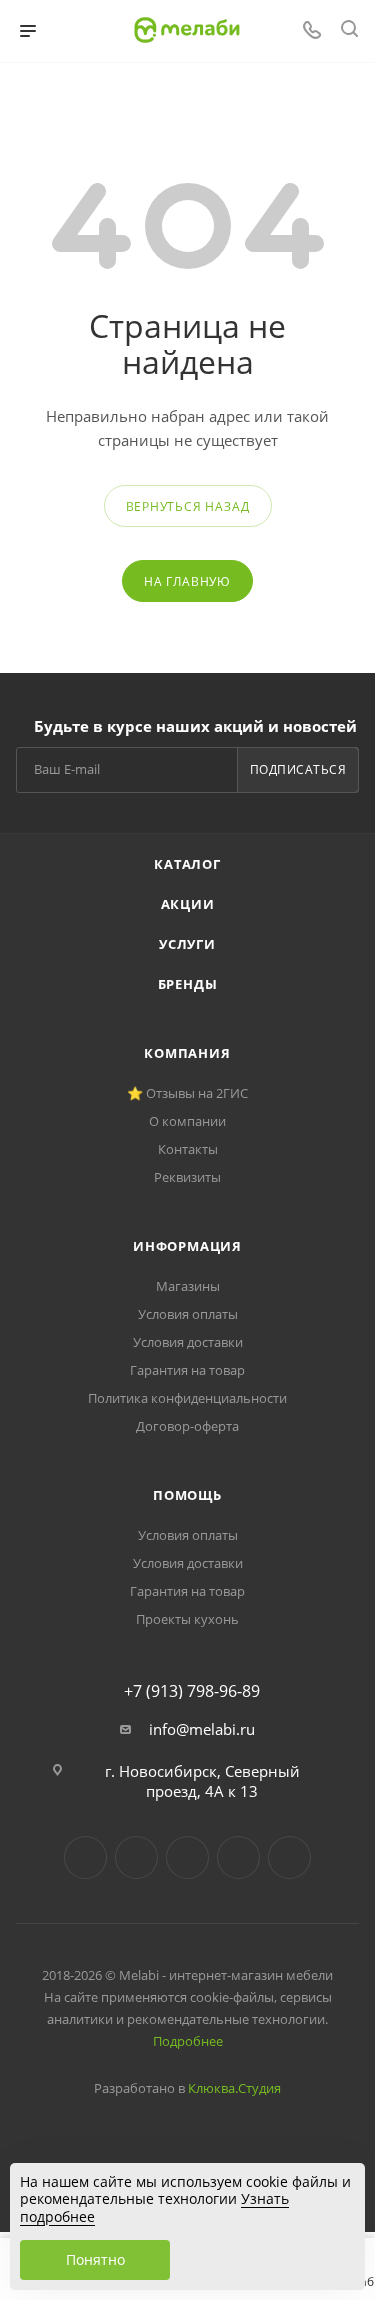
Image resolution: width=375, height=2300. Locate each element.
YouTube (187, 1857)
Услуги (187, 944)
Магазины (188, 1286)
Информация (187, 1246)
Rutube (238, 1857)
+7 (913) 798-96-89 (192, 1691)
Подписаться (298, 769)
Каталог (187, 864)
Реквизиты (187, 1177)
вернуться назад (188, 506)
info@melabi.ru (202, 1729)
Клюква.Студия (234, 2088)
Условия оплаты (188, 1314)
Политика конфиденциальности (187, 1398)
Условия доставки (188, 1342)
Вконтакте (85, 1857)
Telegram (136, 1857)
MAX (289, 1857)
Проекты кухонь (187, 1619)
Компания (187, 1053)
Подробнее (188, 2041)
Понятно (95, 2259)
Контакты (188, 1149)
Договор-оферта (187, 1426)
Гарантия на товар (187, 1370)
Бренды (188, 984)
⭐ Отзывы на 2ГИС (187, 1093)
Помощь (187, 1495)
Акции (188, 904)
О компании (187, 1121)
